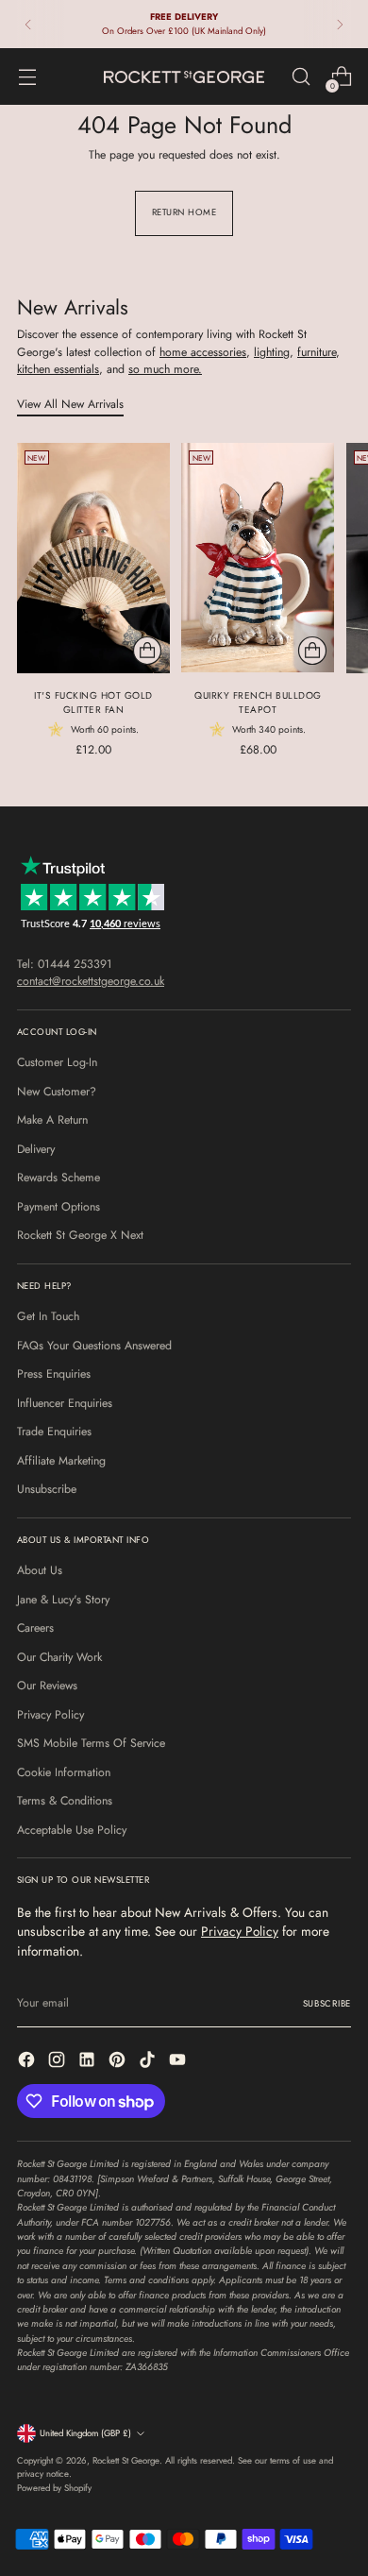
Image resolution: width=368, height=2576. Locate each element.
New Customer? (57, 1092)
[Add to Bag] (147, 651)
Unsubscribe (47, 1489)
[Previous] (28, 24)
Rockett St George (126, 2461)
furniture (317, 352)
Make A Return (52, 1120)
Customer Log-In (57, 1062)
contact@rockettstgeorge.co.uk (91, 981)
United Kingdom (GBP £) (85, 2433)
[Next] (340, 24)
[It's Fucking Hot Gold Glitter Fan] (93, 558)
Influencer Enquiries (65, 1403)
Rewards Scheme (59, 1178)
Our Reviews (47, 1686)
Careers (35, 1628)
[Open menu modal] (27, 77)
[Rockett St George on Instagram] (59, 2062)
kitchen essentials (58, 369)
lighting (272, 352)
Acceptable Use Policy (72, 1830)
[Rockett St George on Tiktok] (149, 2062)
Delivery (36, 1149)
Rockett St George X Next (80, 1235)
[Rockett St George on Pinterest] (119, 2062)
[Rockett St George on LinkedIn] (89, 2062)
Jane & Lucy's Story (63, 1600)
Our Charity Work (59, 1657)
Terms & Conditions (65, 1801)
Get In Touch (48, 1316)
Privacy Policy (50, 1715)
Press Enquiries (54, 1374)
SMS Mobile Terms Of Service (91, 1743)
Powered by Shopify (54, 2488)
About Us (40, 1570)
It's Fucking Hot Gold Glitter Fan (93, 703)
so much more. (165, 369)
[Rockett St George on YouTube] (179, 2062)
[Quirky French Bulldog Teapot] (258, 558)
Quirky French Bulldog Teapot (258, 703)
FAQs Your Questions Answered (94, 1346)
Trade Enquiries (54, 1432)
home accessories (203, 352)
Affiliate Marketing (61, 1461)
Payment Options (59, 1207)
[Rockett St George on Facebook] (28, 2062)
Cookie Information (64, 1772)
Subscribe (327, 2004)
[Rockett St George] (184, 77)
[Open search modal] (301, 77)
